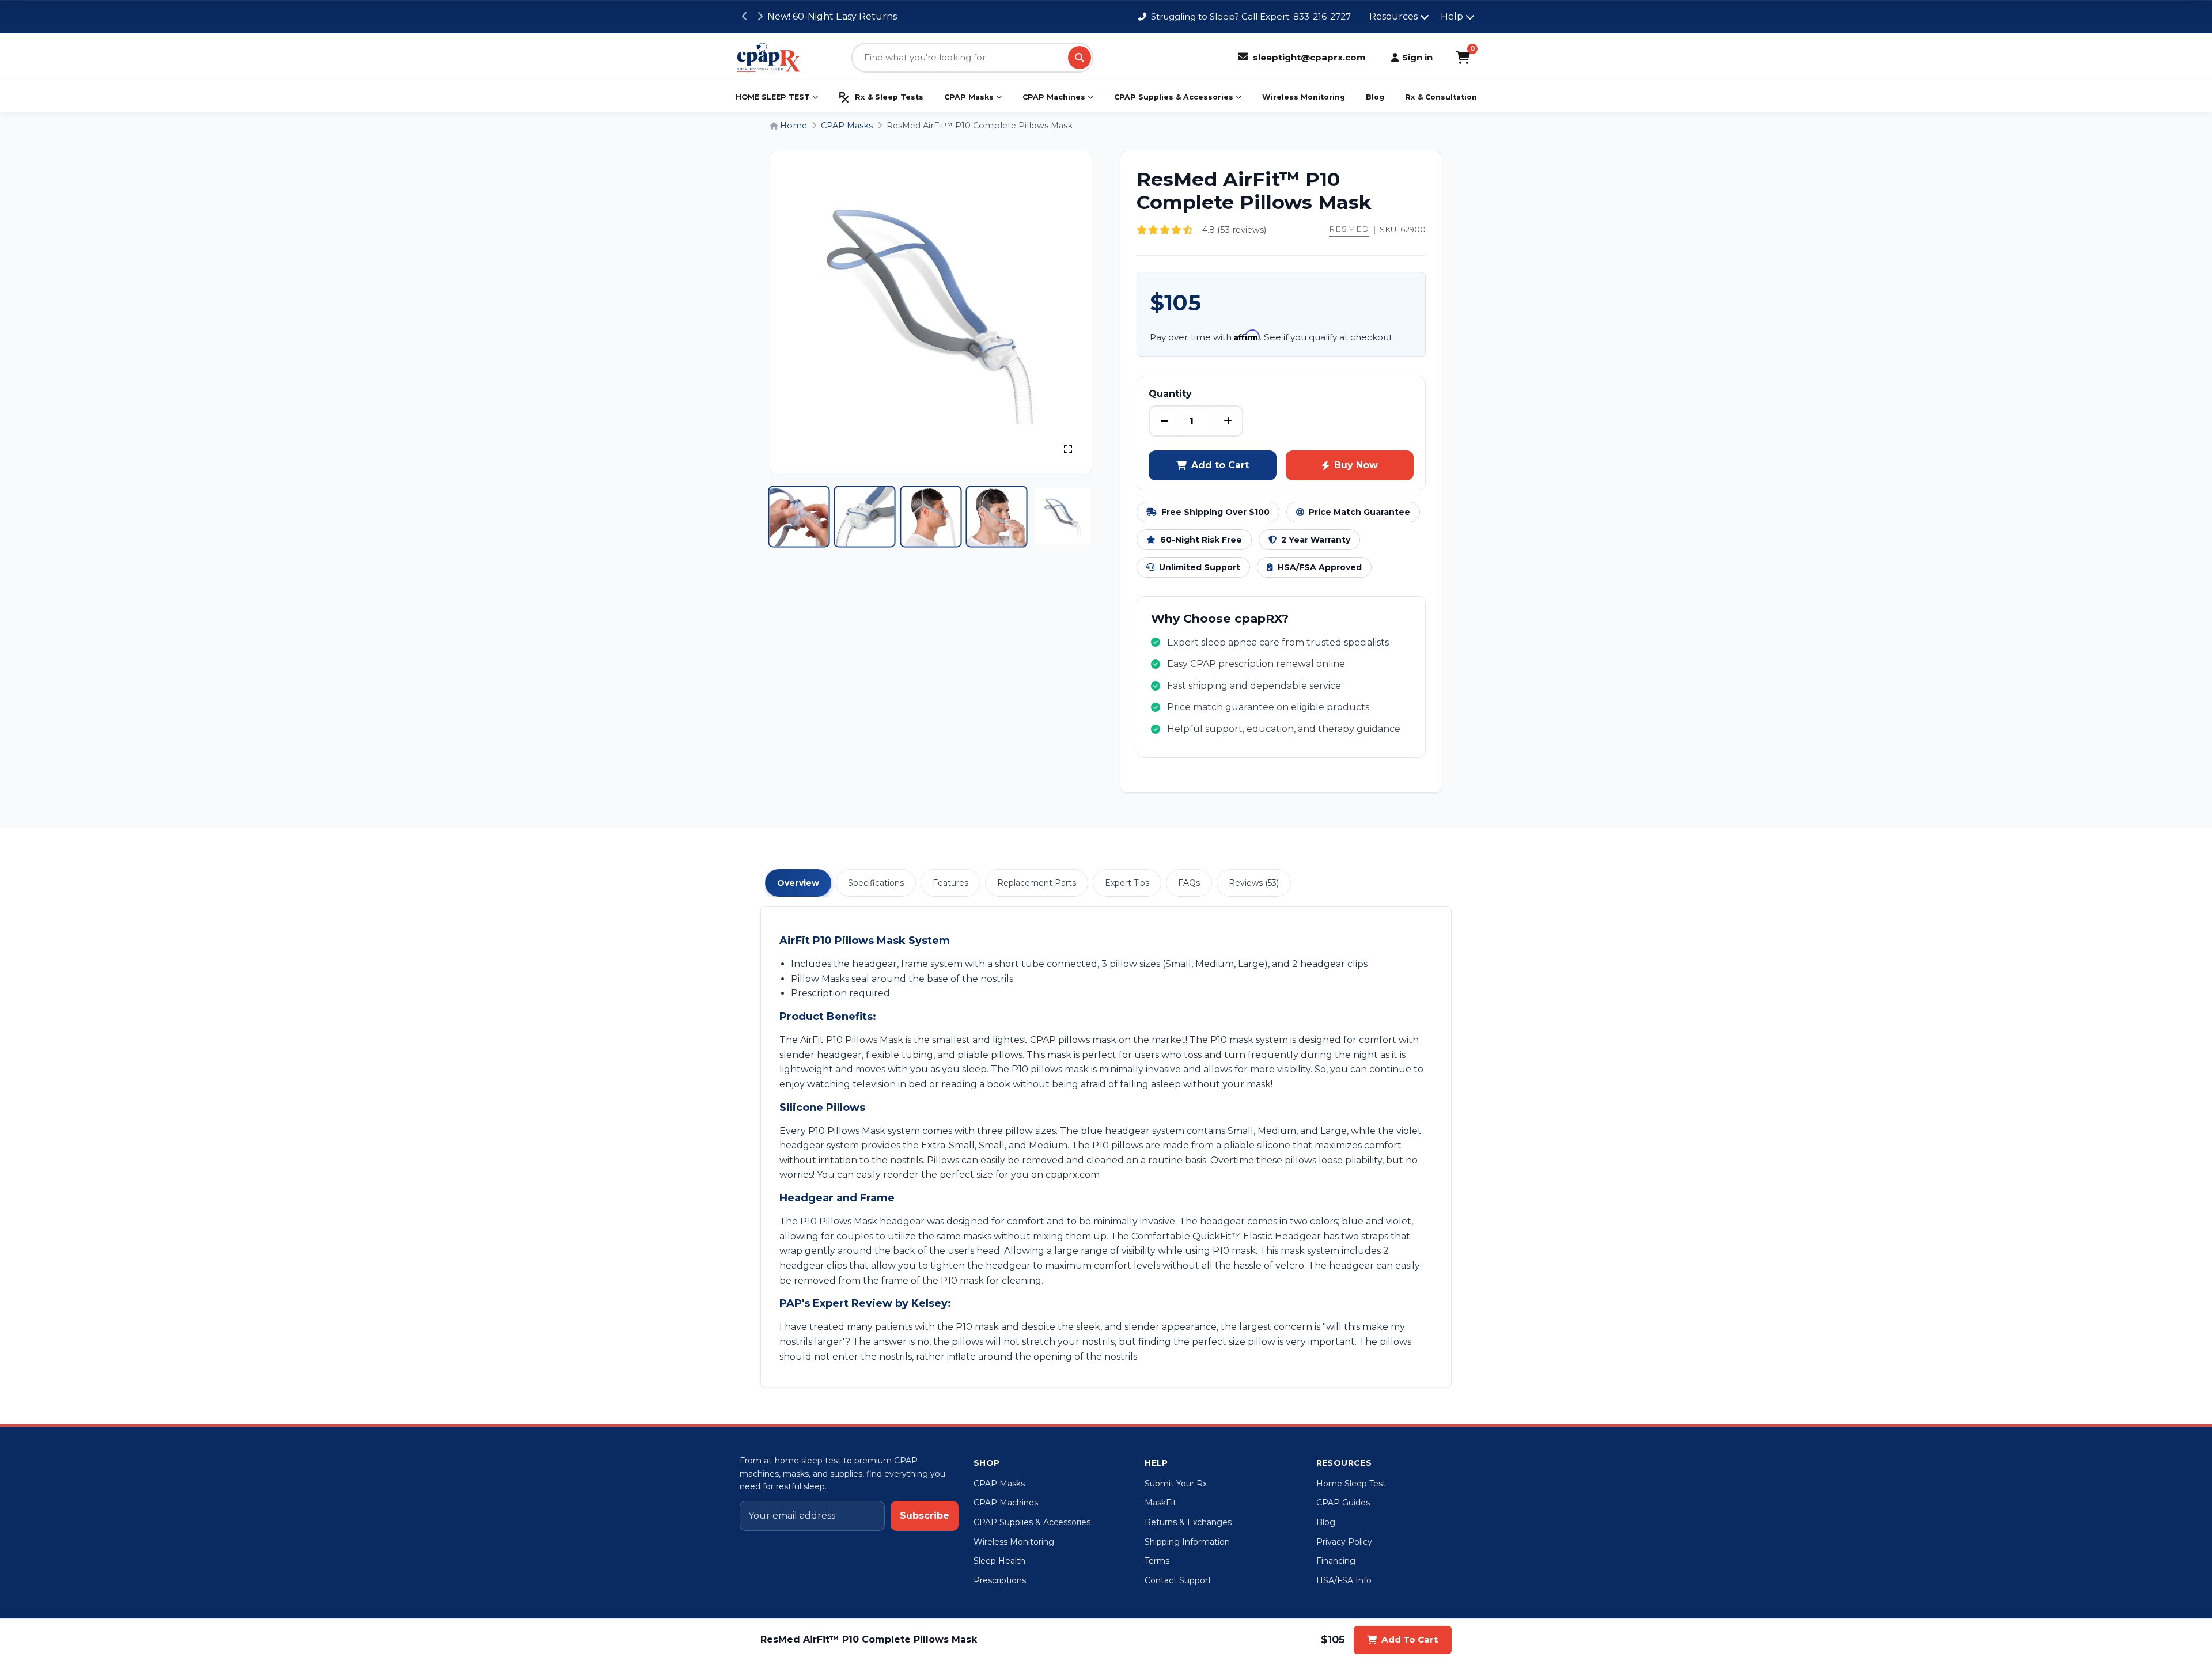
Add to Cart (1220, 465)
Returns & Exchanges (1188, 1522)
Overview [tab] (798, 883)
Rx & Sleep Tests (889, 97)
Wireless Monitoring (1304, 97)
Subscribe (925, 1516)
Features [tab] (950, 883)
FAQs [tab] (1189, 883)
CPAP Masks (969, 97)
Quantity (1170, 394)
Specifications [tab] (876, 883)
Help (1452, 16)
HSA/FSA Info (1344, 1580)
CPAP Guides (1343, 1503)
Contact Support (1178, 1580)
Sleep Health (999, 1561)
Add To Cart (1410, 1639)
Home (792, 126)
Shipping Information (1187, 1542)
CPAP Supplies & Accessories (1174, 97)
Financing (1336, 1561)
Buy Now (1356, 465)
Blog (1375, 97)
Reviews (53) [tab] (1254, 883)
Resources (1393, 16)
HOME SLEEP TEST (773, 97)
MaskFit (1160, 1503)
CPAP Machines (1054, 97)
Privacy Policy (1344, 1542)
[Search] (1080, 58)
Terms (1157, 1561)
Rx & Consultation (1441, 97)
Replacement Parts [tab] (1037, 883)
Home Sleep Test (1351, 1484)
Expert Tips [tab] (1127, 883)
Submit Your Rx (1176, 1484)
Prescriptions (1000, 1580)
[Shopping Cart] (1463, 58)
